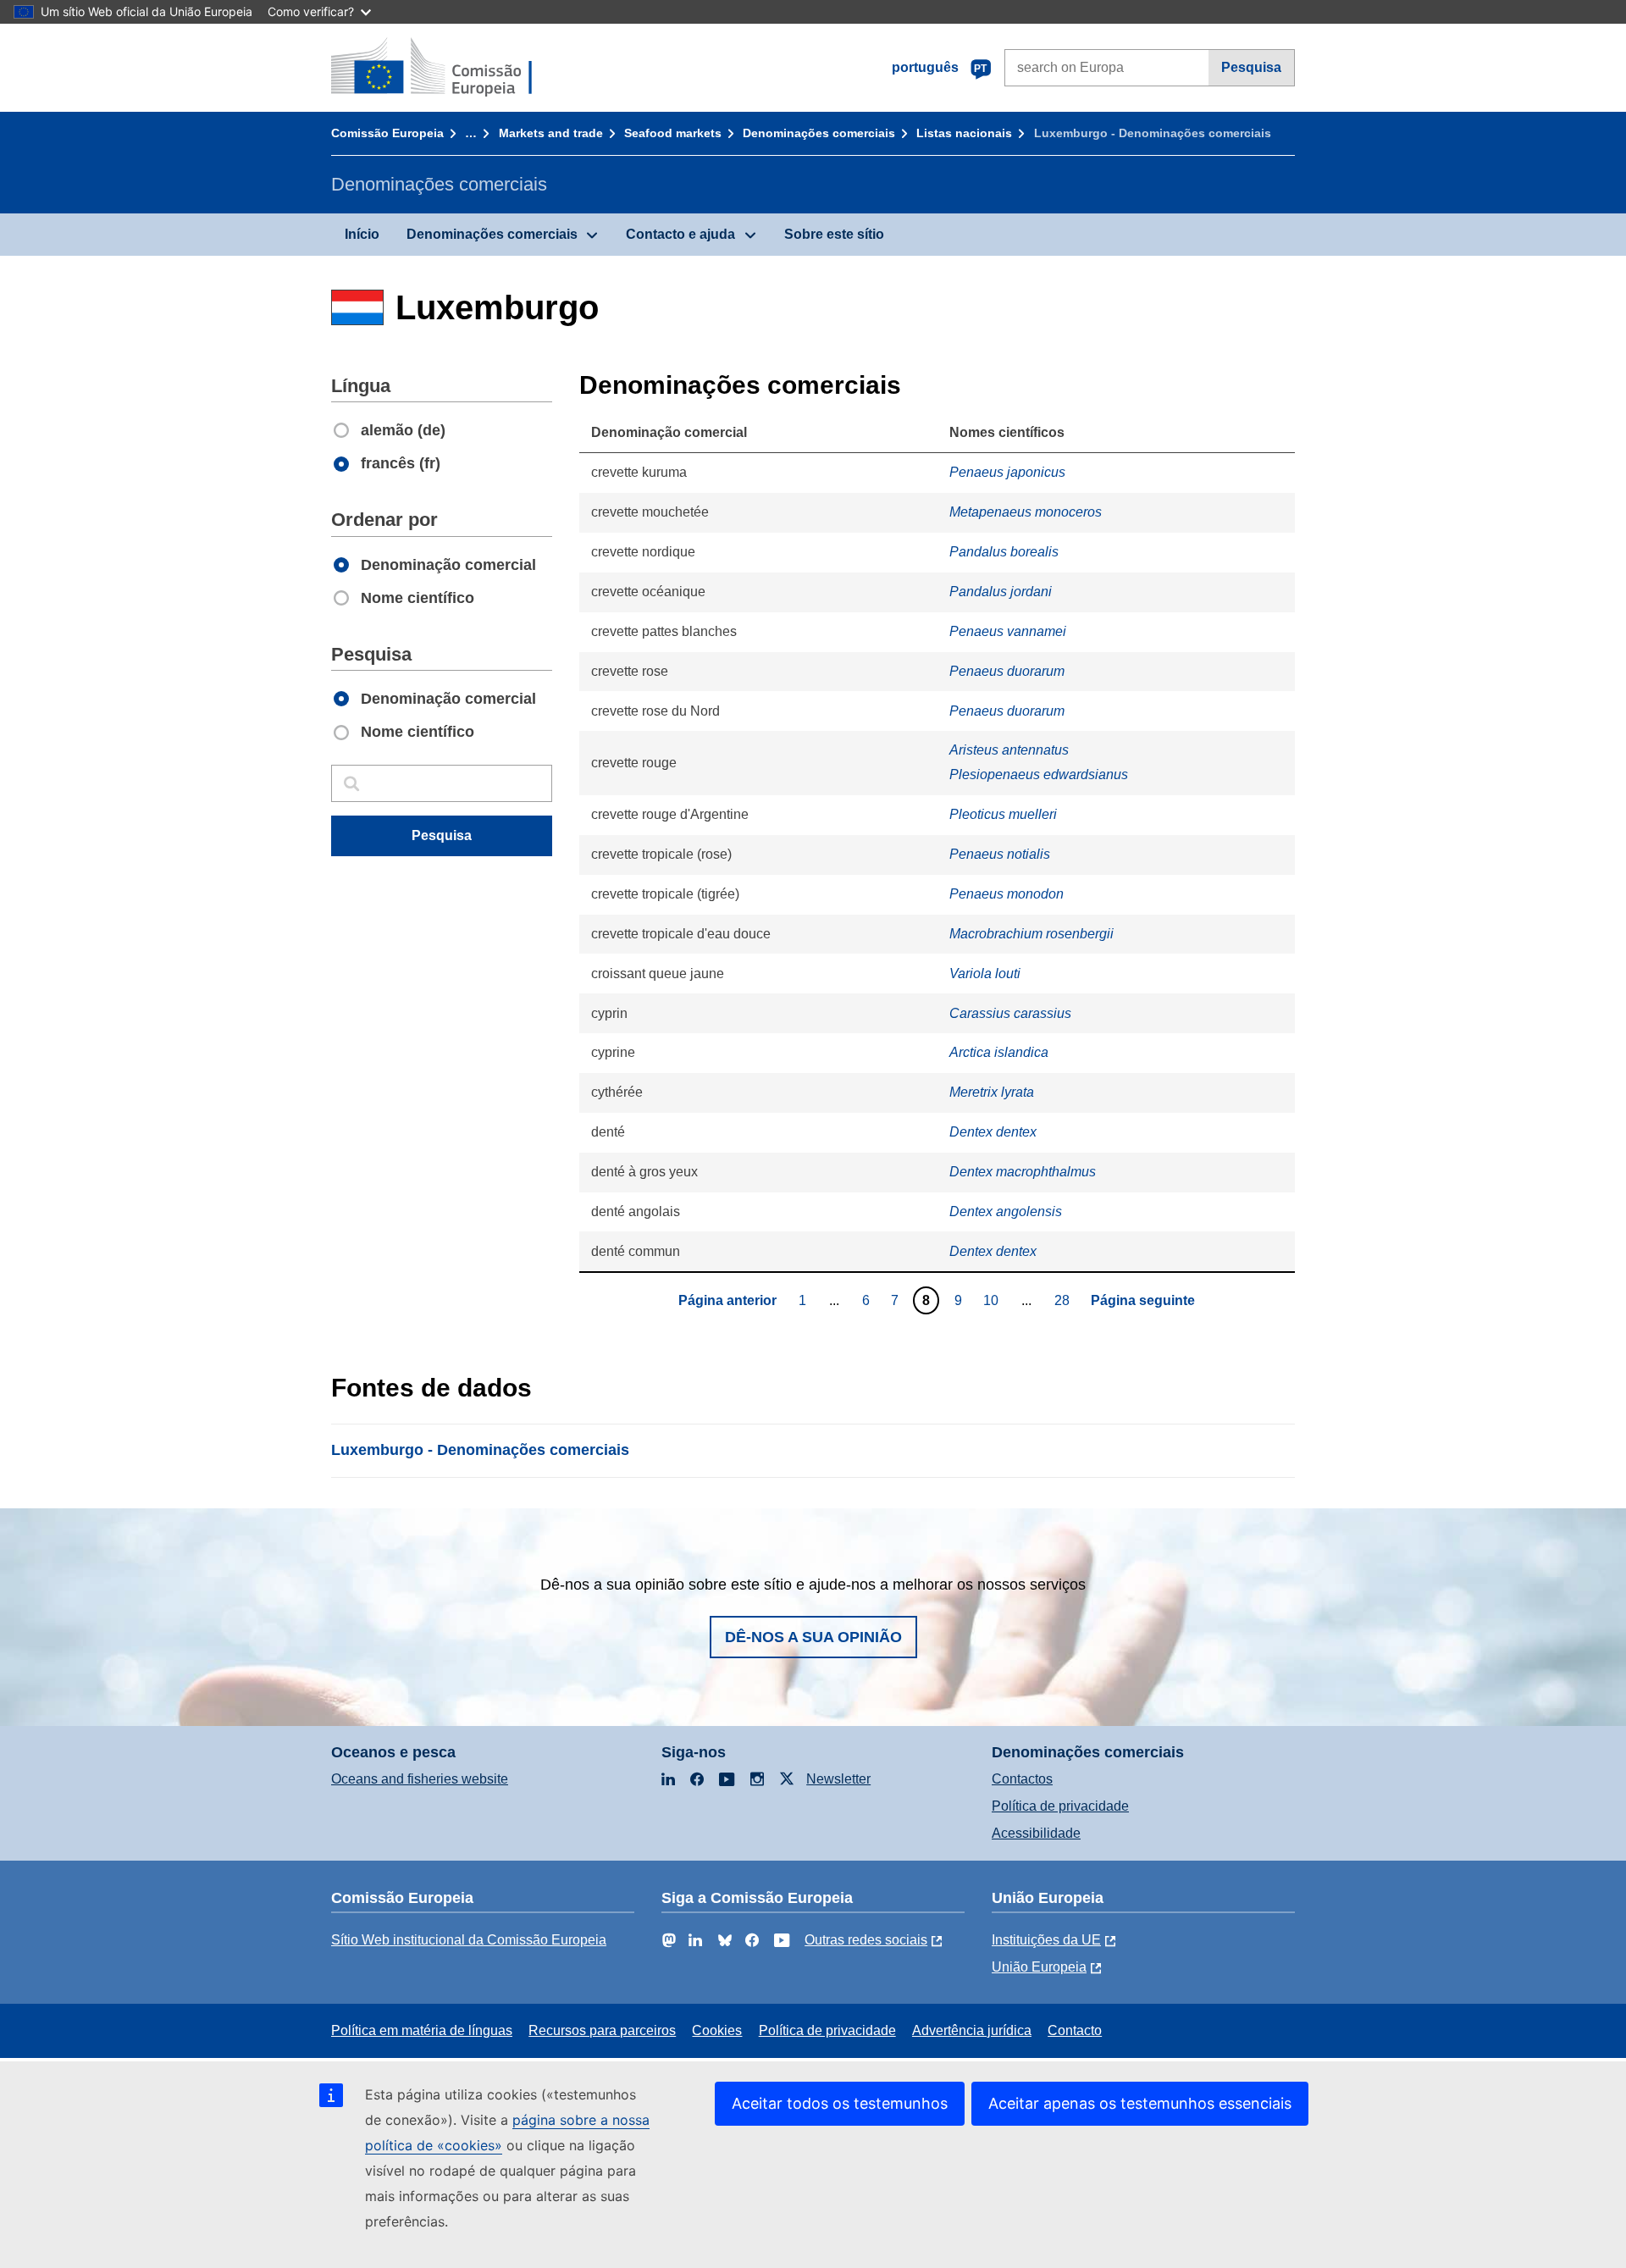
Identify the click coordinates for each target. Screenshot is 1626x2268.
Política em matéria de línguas (422, 2030)
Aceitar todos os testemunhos (840, 2103)
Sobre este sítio (834, 234)
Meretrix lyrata (992, 1092)
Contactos (1022, 1779)
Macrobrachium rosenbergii (1031, 934)
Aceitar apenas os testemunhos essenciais (1140, 2103)
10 (993, 1300)
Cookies (717, 2030)
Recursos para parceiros (602, 2030)
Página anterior (727, 1300)
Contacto (1075, 2030)
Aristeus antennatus (1009, 750)
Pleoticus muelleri (1003, 814)
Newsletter (838, 1779)
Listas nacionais (964, 133)
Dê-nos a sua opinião (813, 1637)
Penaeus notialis (1000, 854)
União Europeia (1039, 1967)
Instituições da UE (1046, 1940)
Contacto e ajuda (680, 234)
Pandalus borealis (1004, 552)
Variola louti (985, 974)
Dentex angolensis (1006, 1211)
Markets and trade (551, 133)
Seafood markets (673, 133)
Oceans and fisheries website (420, 1779)
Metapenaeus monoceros (1026, 512)
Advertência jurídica (972, 2030)
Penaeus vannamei (1008, 631)
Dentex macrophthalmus (1023, 1172)
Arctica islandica (999, 1052)
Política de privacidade (1060, 1806)
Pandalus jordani (1001, 592)
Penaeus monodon (1007, 894)
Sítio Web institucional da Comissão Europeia (469, 1940)
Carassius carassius (1010, 1013)
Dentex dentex (993, 1132)
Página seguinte (1143, 1300)
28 (1064, 1300)
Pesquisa (1251, 67)
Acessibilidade (1036, 1833)
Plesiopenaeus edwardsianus (1039, 774)
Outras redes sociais (866, 1940)
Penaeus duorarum (1007, 671)
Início (362, 234)
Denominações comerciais (819, 133)
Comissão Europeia (387, 133)
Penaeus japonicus (1007, 472)
